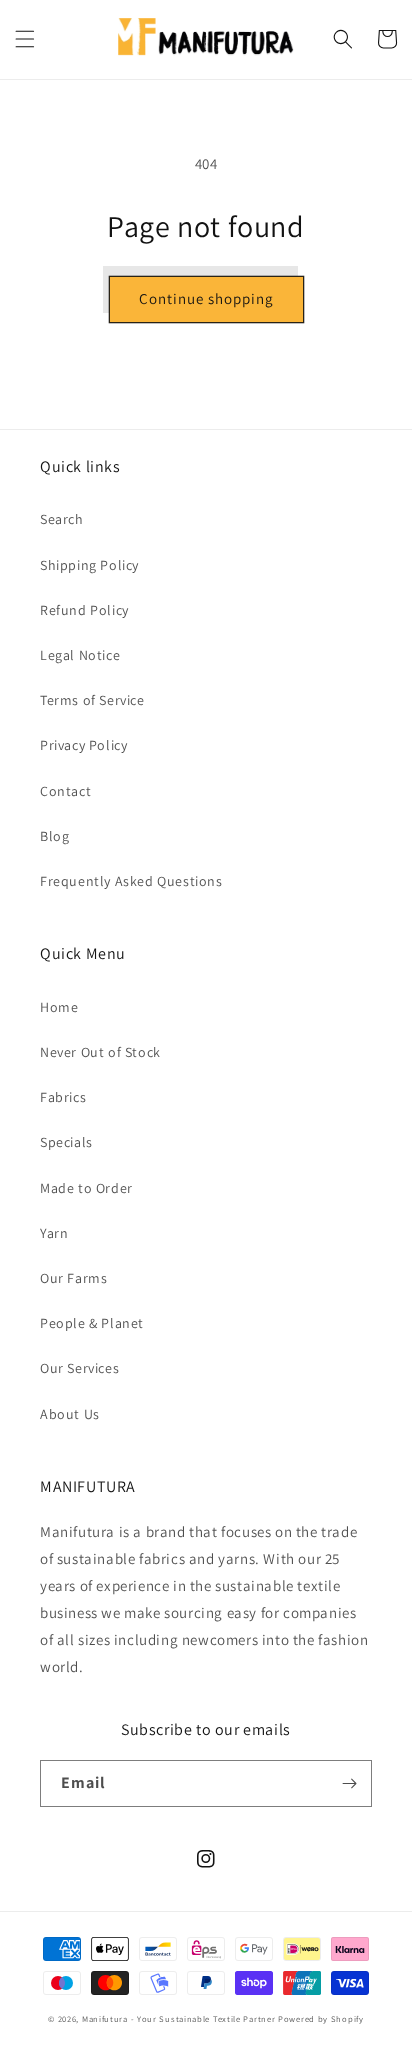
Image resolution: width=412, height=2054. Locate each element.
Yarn (54, 1233)
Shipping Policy (89, 565)
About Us (70, 1414)
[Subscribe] (349, 1783)
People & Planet (92, 1323)
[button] (25, 39)
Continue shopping (206, 298)
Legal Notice (80, 655)
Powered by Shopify (321, 2018)
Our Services (79, 1368)
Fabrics (63, 1097)
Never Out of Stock (100, 1052)
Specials (66, 1142)
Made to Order (86, 1188)
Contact (65, 791)
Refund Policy (84, 610)
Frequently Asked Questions (131, 881)
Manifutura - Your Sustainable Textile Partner (179, 2018)
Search (62, 519)
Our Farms (73, 1278)
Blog (54, 836)
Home (59, 1007)
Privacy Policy (83, 745)
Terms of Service (92, 700)
